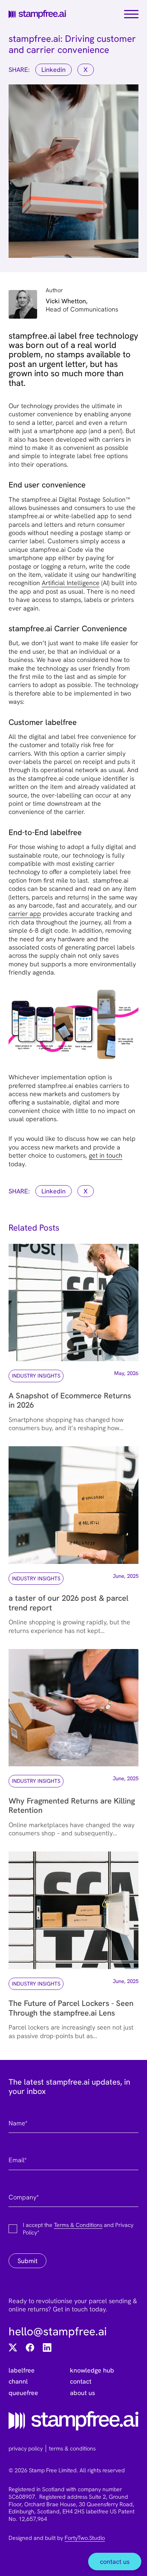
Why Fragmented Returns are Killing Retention (72, 1805)
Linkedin (54, 70)
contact (81, 2381)
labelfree (22, 2370)
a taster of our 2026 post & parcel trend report (69, 1603)
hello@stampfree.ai (58, 2331)
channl (18, 2381)
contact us (115, 2562)
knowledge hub (92, 2370)
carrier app (25, 914)
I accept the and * (78, 2229)
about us (82, 2393)
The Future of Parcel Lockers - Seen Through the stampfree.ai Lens (71, 2008)
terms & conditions (72, 2448)
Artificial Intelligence (71, 583)
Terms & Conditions (78, 2225)
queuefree (23, 2393)
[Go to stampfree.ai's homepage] (73, 2421)
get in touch (106, 1155)
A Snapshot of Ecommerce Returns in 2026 (70, 1400)
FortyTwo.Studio (85, 2538)
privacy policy (26, 2448)
